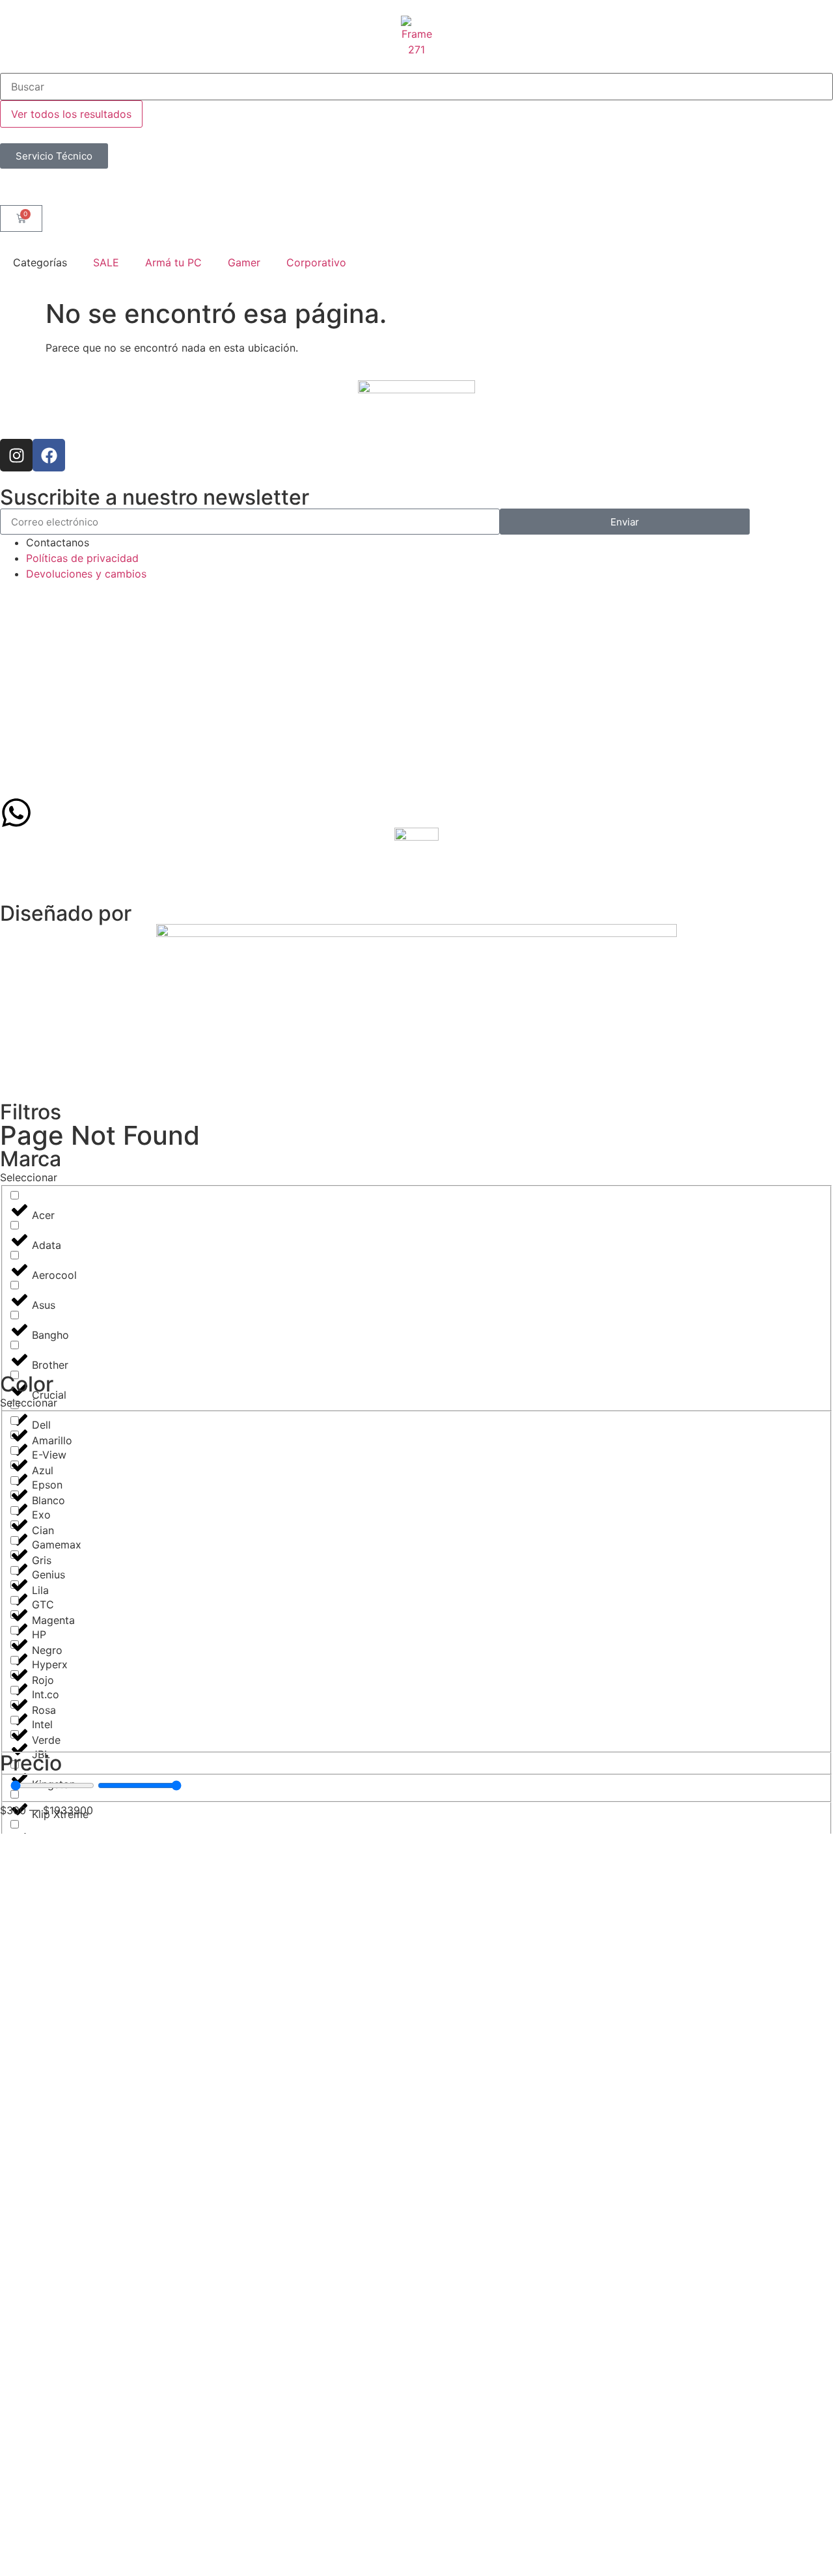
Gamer (244, 262)
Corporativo (316, 262)
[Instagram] (16, 455)
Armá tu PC (173, 262)
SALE (106, 262)
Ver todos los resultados (71, 114)
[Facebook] (49, 455)
